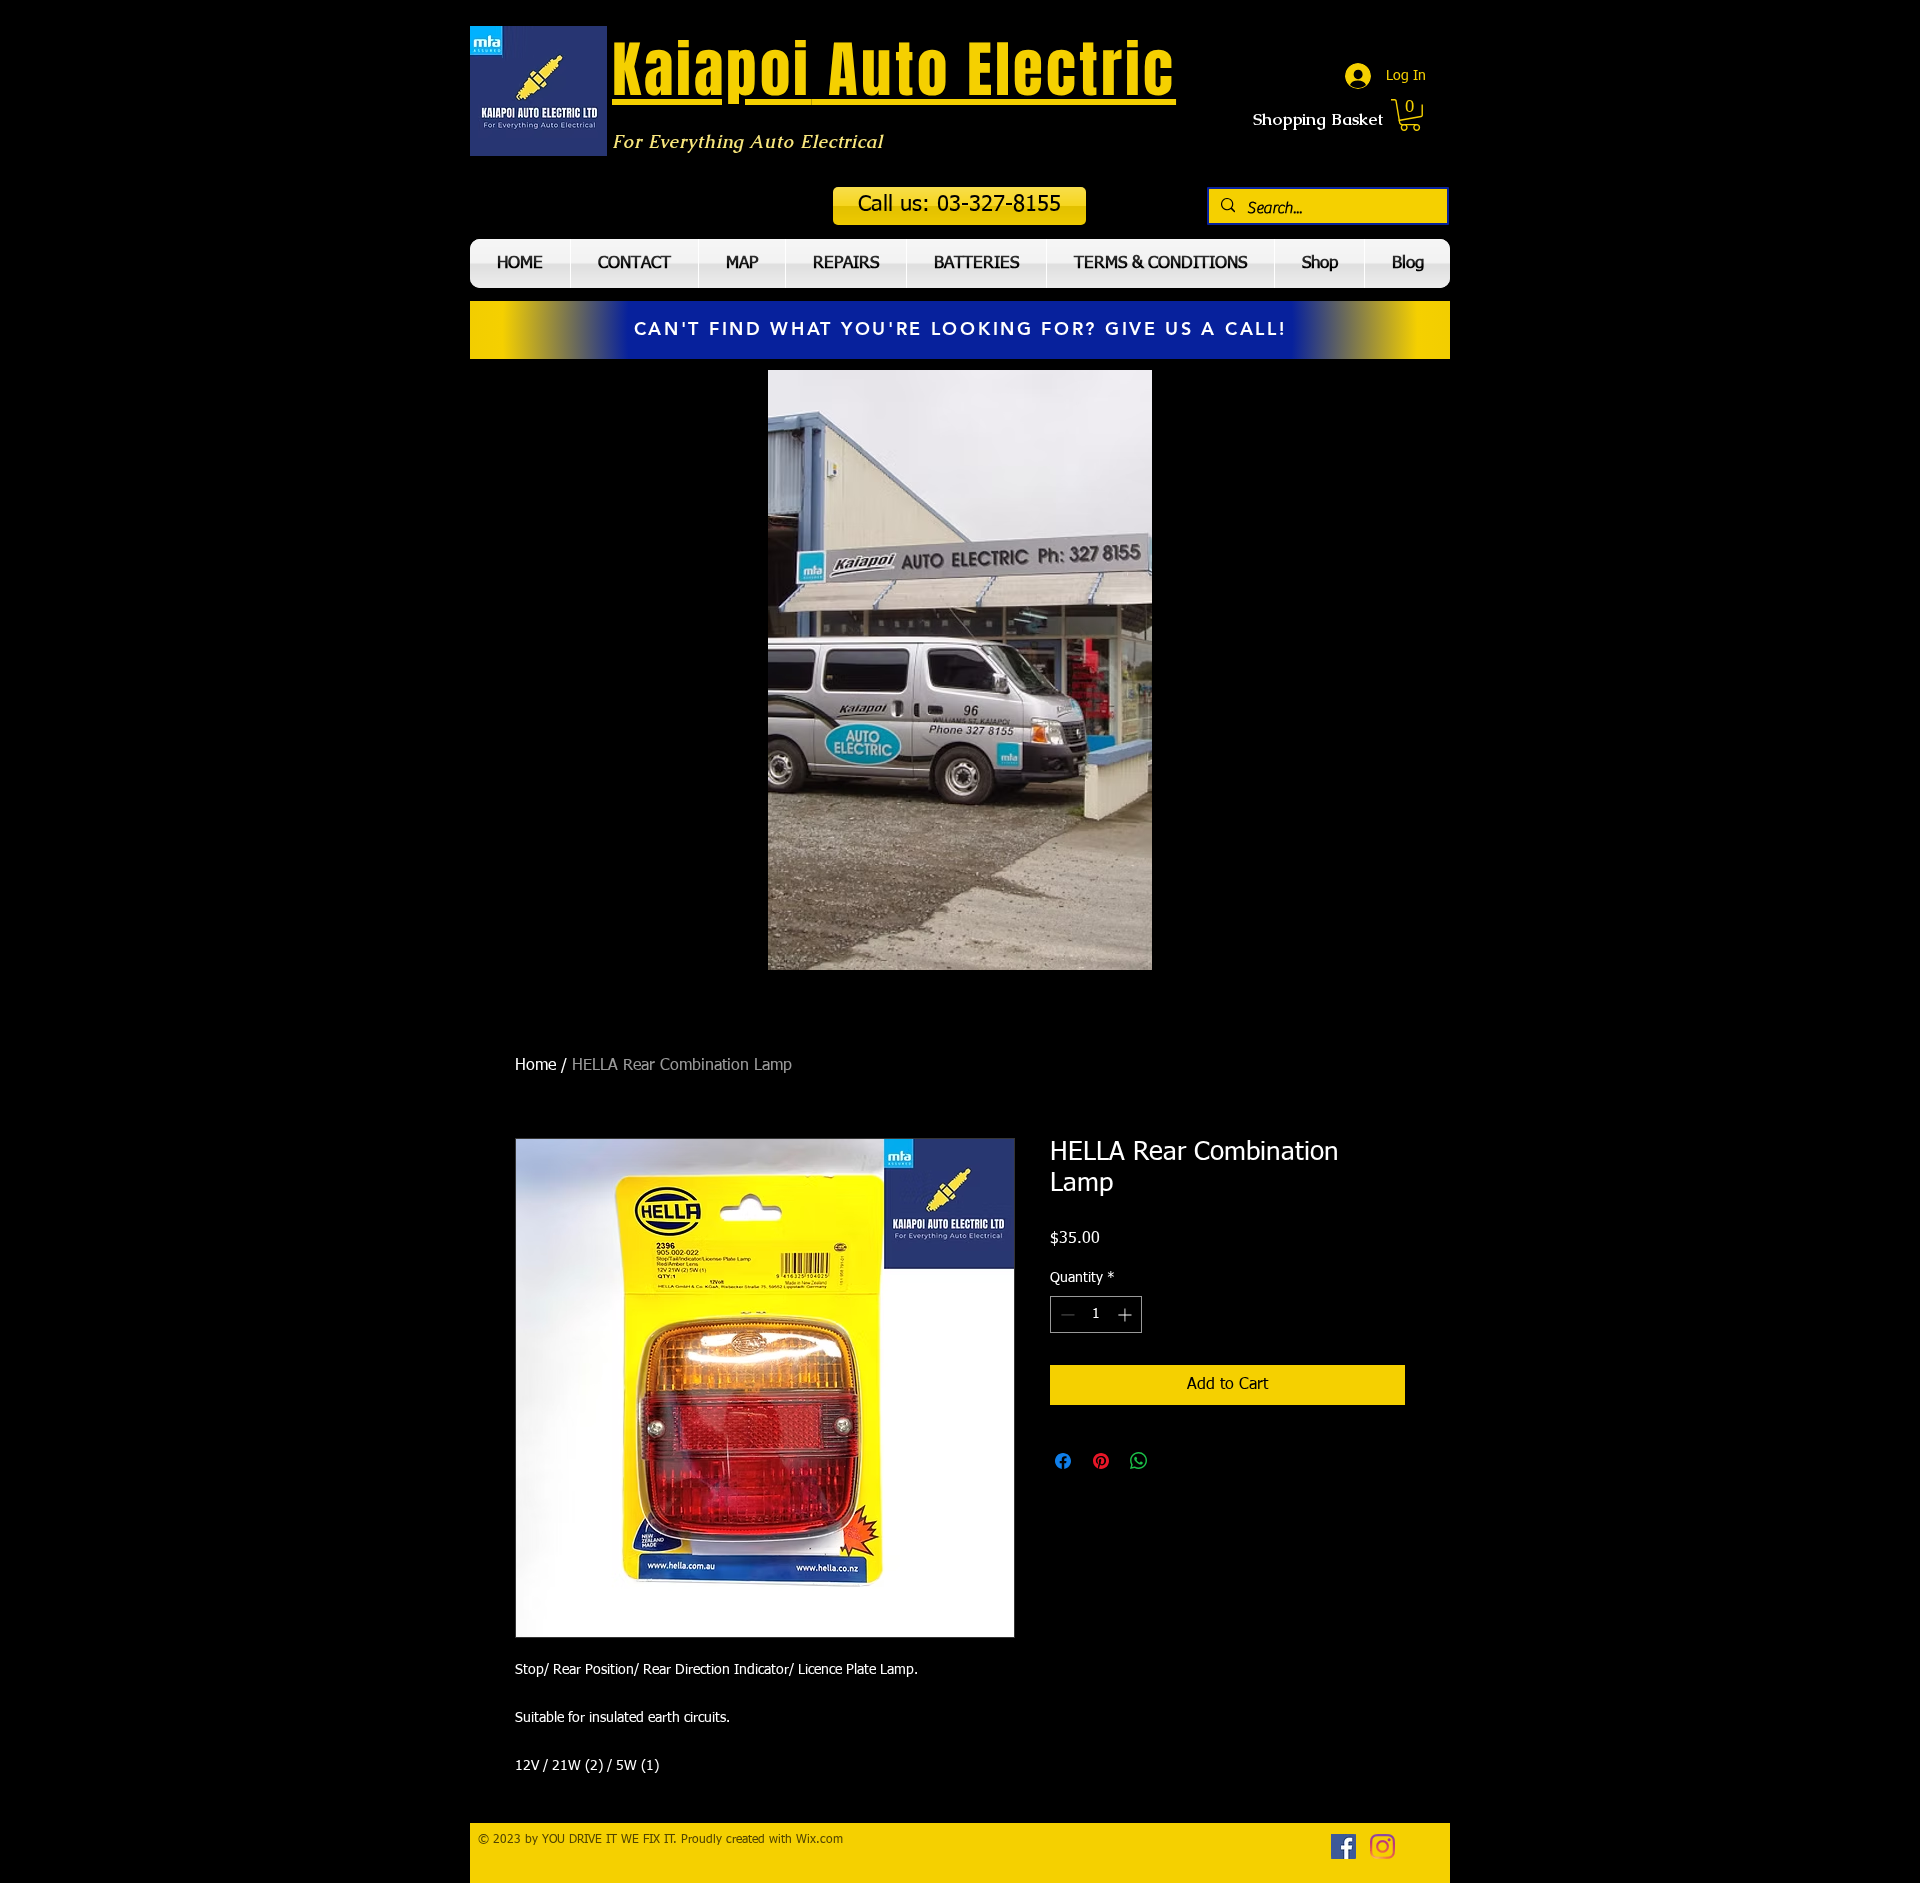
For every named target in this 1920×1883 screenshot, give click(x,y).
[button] (959, 206)
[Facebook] (1343, 1846)
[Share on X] (1177, 1461)
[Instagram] (1382, 1846)
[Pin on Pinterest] (1101, 1461)
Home (535, 1066)
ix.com (825, 1840)
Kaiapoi (711, 70)
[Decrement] (1065, 1314)
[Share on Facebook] (1063, 1461)
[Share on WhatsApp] (1139, 1461)
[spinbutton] (1096, 1314)
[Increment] (1126, 1314)
